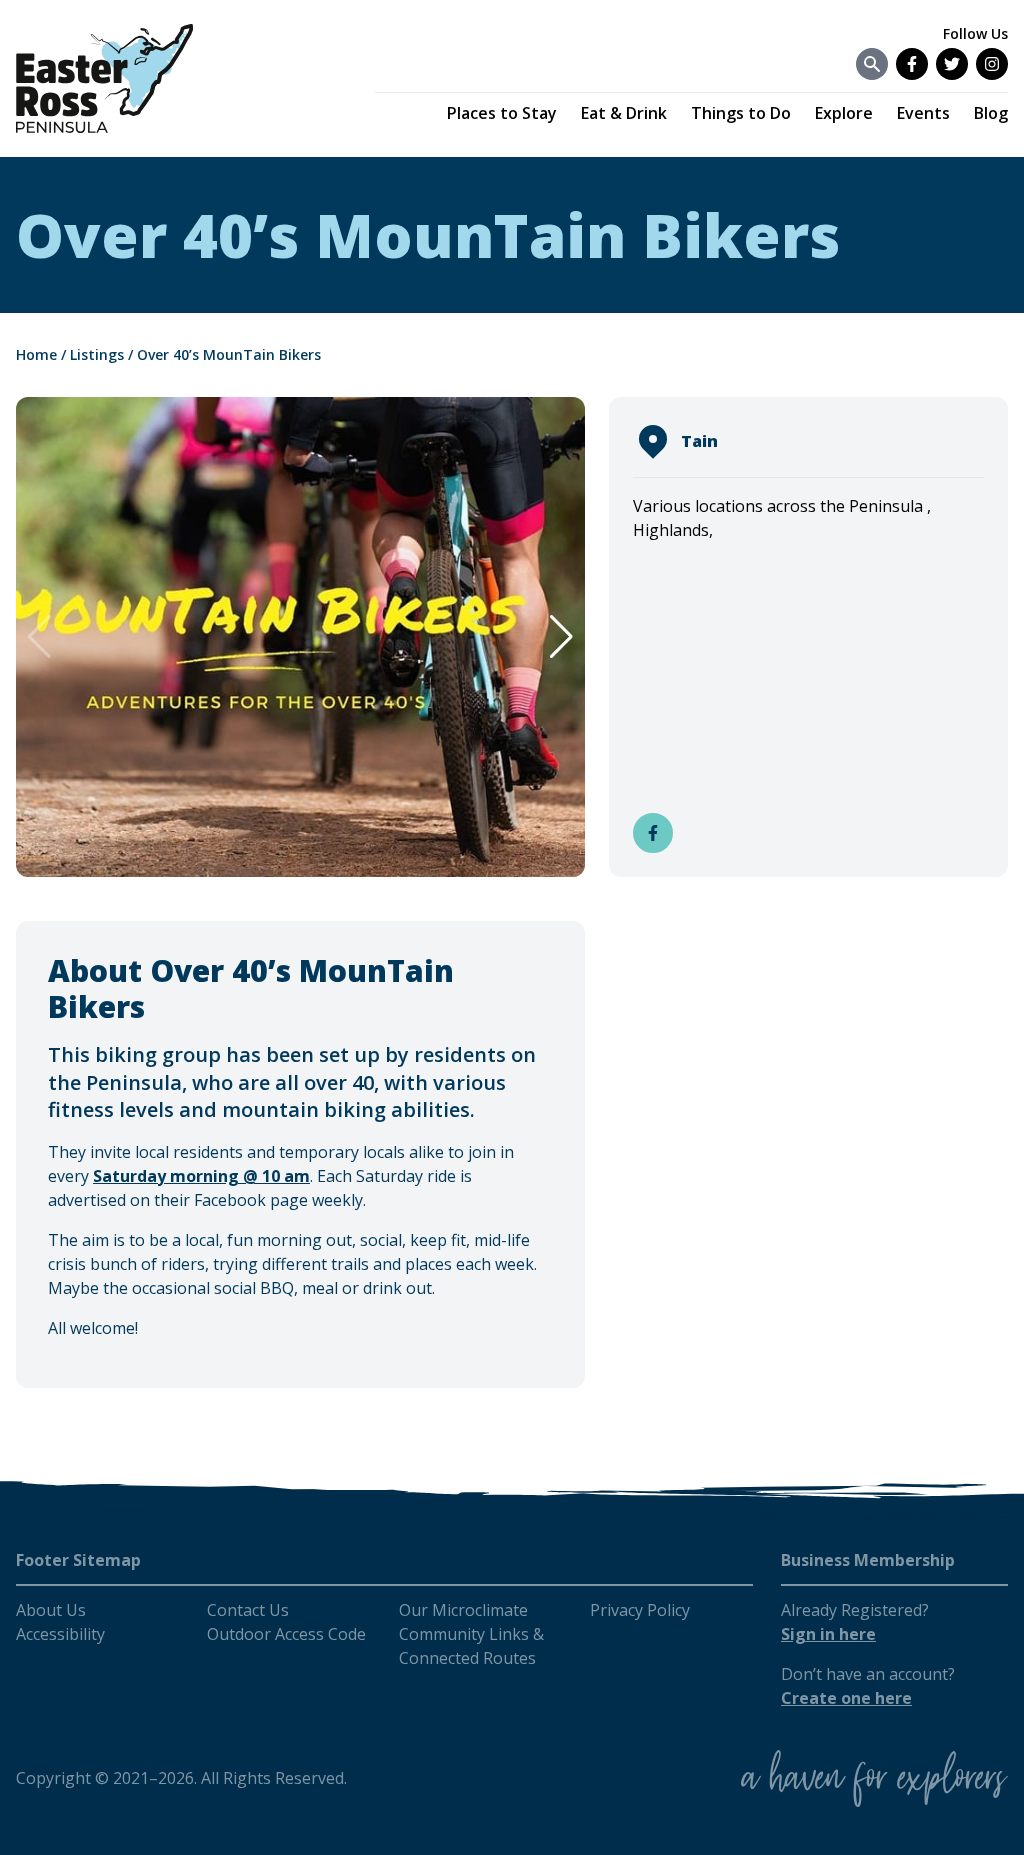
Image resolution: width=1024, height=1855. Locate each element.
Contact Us (248, 1610)
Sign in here (828, 1634)
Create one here (846, 1698)
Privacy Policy (640, 1610)
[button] (561, 637)
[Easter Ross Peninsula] (104, 78)
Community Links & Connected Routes (471, 1646)
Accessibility (60, 1634)
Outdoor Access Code (286, 1634)
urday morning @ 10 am (215, 1176)
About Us (51, 1610)
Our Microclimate (463, 1610)
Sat (106, 1176)
